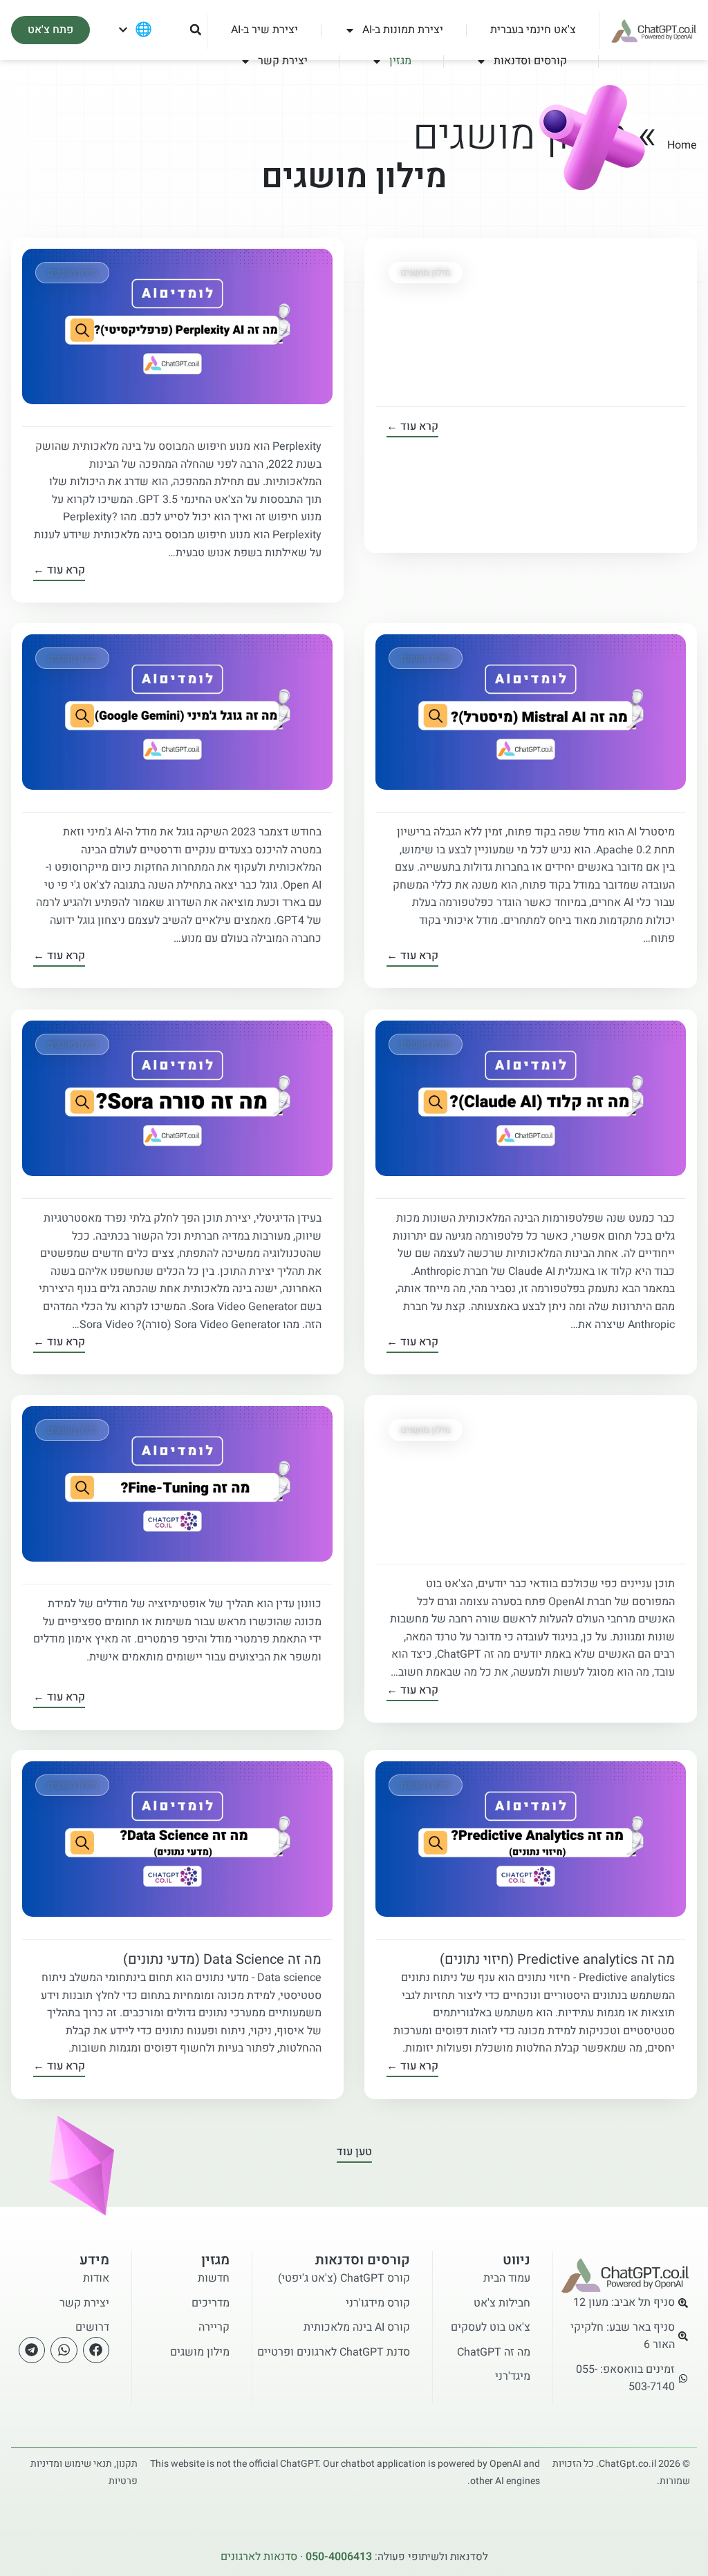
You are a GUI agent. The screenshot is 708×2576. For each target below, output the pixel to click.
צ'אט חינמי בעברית (533, 30)
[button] (195, 30)
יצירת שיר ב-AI (264, 30)
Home (682, 145)
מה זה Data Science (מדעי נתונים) (222, 1959)
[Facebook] (96, 2350)
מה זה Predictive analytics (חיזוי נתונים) (557, 1959)
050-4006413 (339, 2557)
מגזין (400, 61)
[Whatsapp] (64, 2350)
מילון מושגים (426, 273)
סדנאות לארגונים (259, 2557)
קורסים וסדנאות (530, 61)
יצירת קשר (283, 61)
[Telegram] (32, 2350)
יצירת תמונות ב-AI (403, 30)
